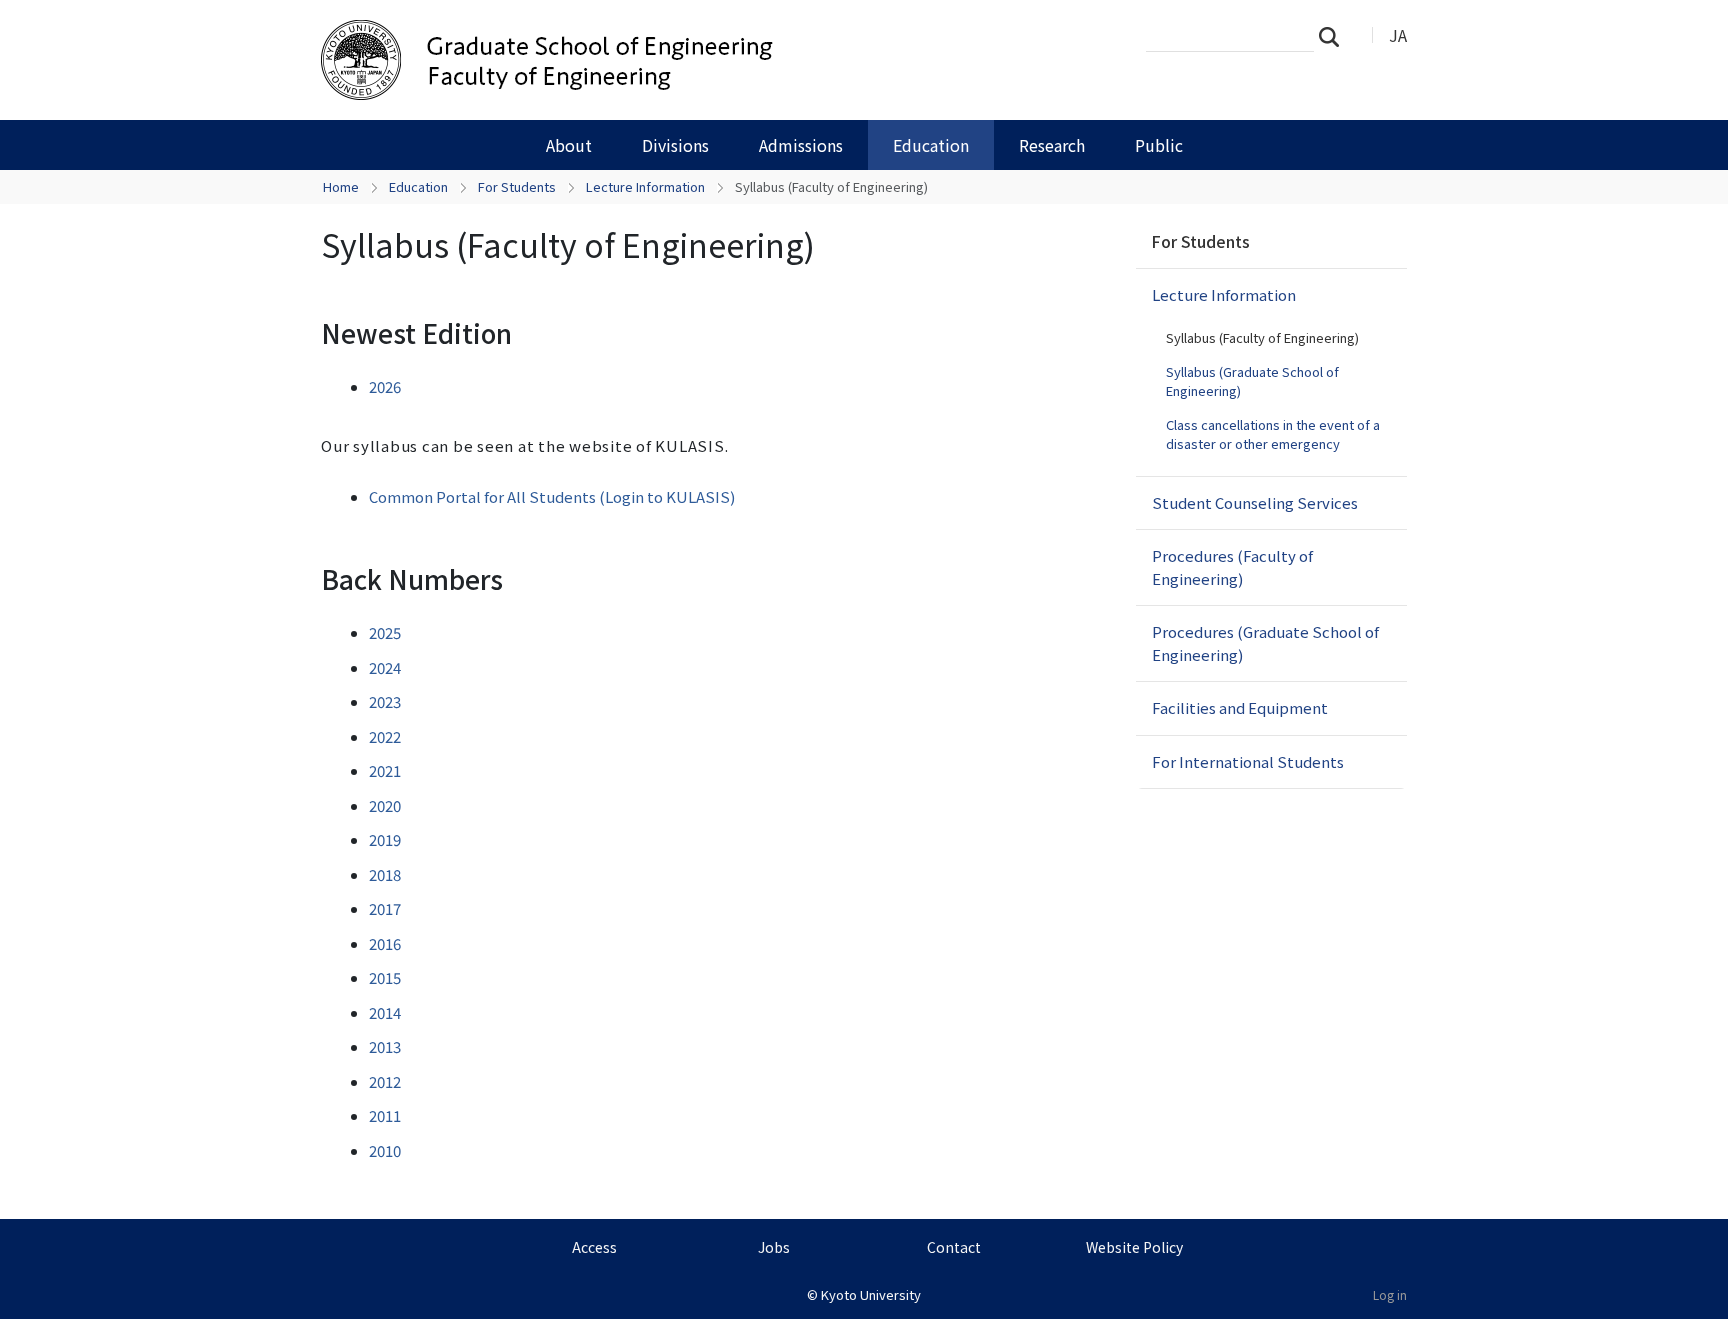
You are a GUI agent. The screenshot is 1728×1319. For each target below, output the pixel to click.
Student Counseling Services (1255, 502)
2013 (385, 1046)
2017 (385, 908)
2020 (385, 805)
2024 (385, 667)
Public (1159, 145)
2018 (385, 874)
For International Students (1248, 761)
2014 (385, 1012)
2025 (385, 632)
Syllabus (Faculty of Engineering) (1262, 337)
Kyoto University (871, 1294)
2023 (385, 701)
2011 (385, 1115)
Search (1335, 36)
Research (1052, 145)
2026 (385, 386)
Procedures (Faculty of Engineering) (1232, 567)
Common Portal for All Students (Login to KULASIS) (552, 496)
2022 (385, 736)
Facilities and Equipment (1240, 707)
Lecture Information (645, 186)
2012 (385, 1081)
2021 (385, 770)
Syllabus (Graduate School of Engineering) (1252, 381)
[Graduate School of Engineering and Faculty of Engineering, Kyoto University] (641, 60)
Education (931, 145)
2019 (385, 839)
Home (341, 186)
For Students (517, 186)
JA (1398, 35)
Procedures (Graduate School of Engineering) (1265, 643)
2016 (385, 943)
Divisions (675, 145)
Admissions (801, 145)
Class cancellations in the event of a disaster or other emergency (1273, 434)
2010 (385, 1150)
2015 (385, 977)
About (569, 145)
